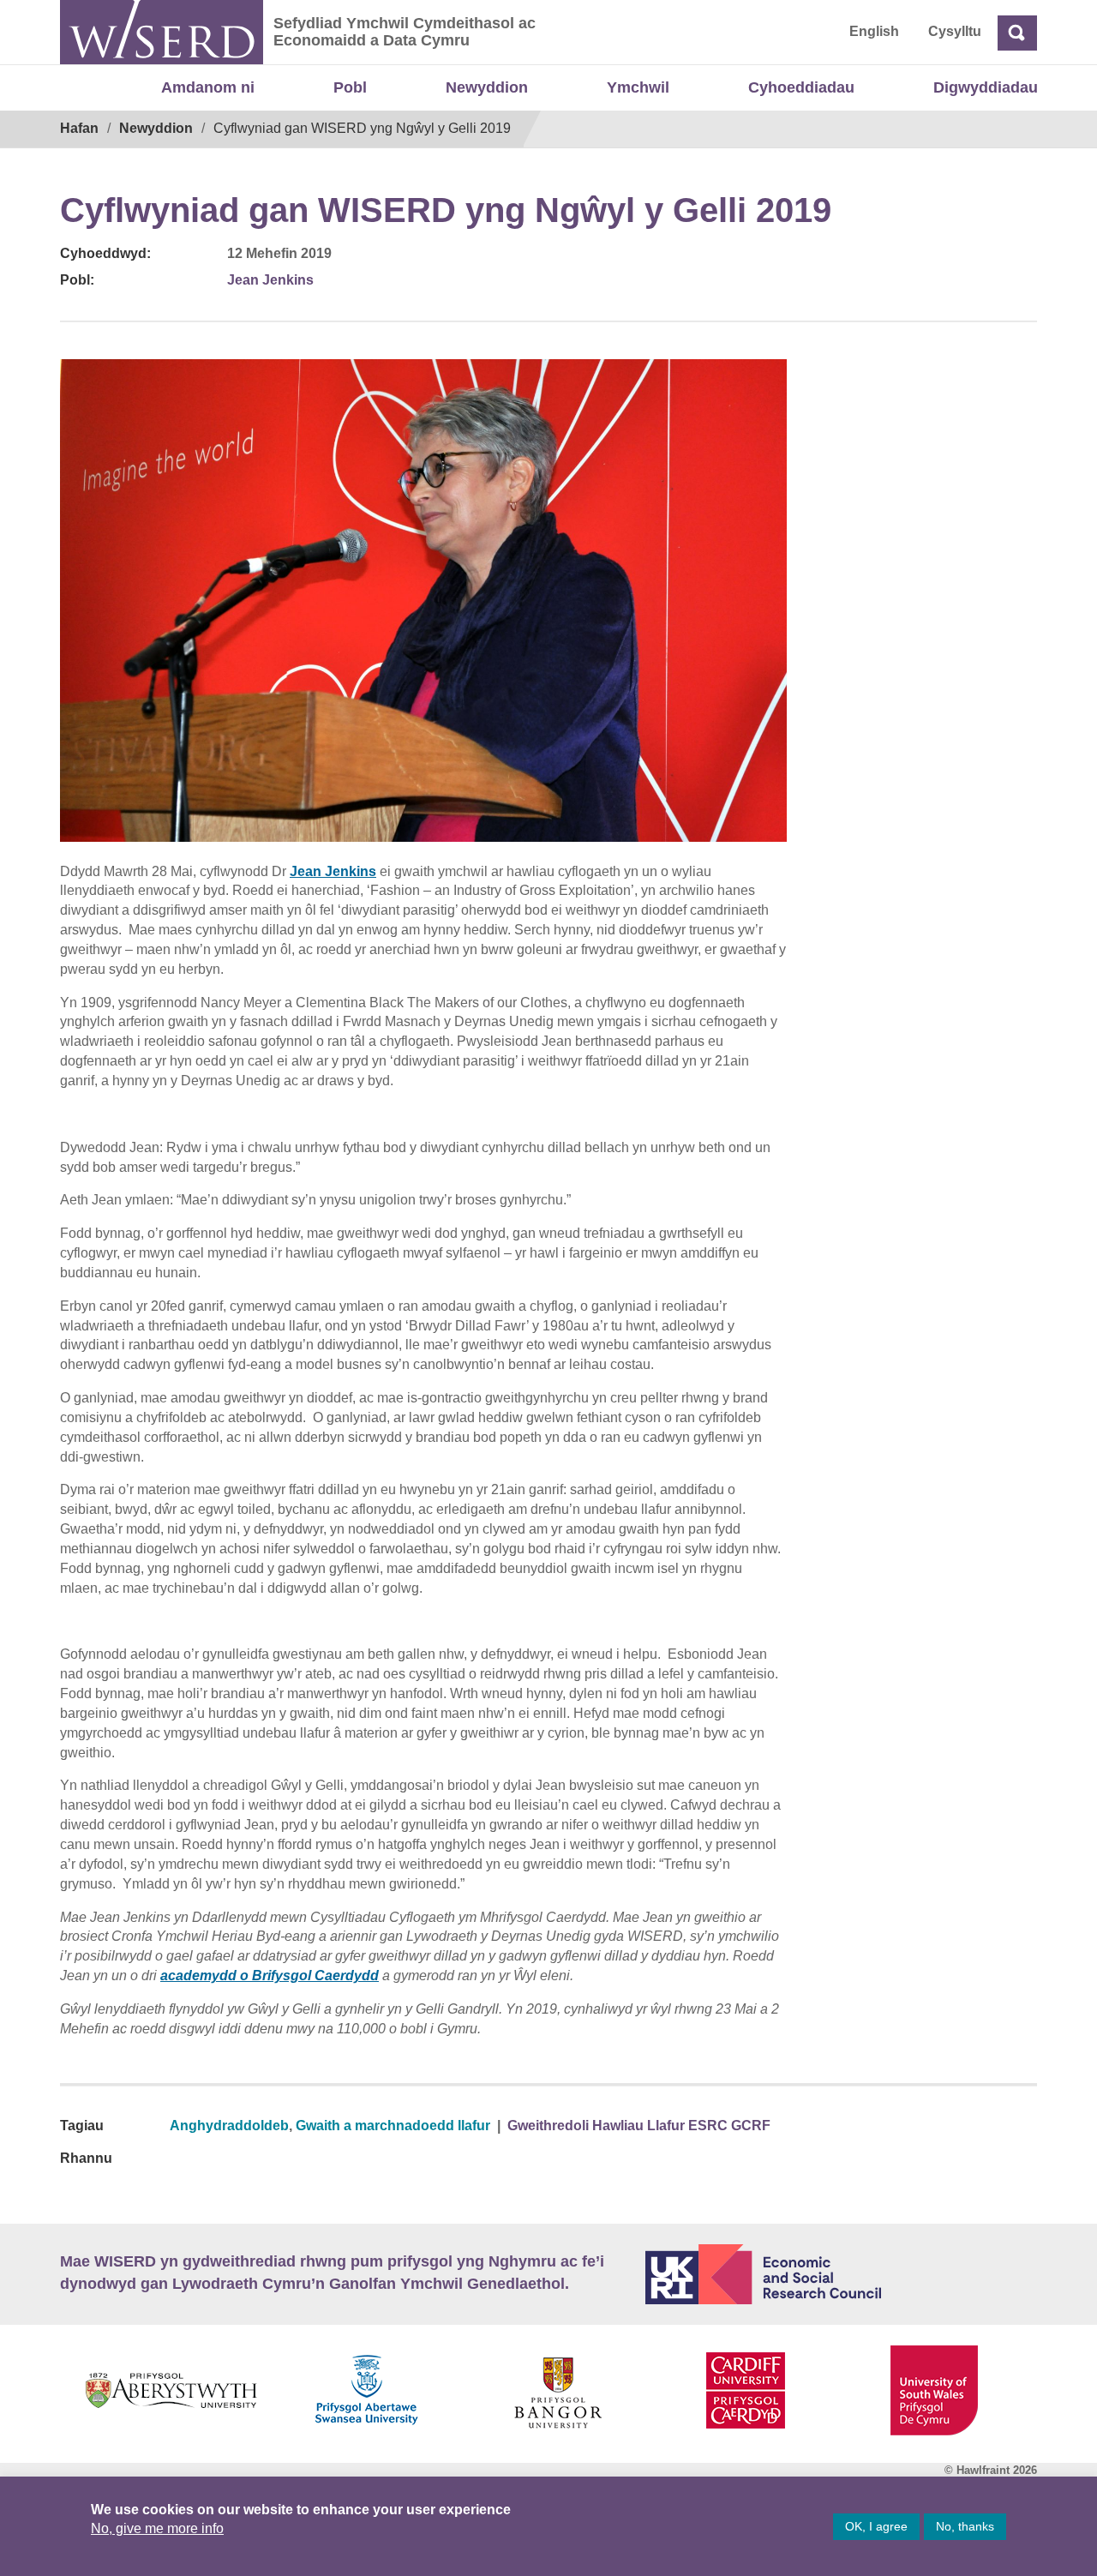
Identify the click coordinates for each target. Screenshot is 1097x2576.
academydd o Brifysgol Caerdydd (270, 1976)
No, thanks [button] (965, 2526)
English (874, 31)
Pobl (350, 87)
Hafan (79, 128)
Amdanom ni (208, 87)
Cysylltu (955, 31)
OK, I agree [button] (876, 2526)
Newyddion (487, 87)
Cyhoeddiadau (801, 87)
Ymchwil (638, 87)
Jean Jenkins (270, 280)
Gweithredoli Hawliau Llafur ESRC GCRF (639, 2126)
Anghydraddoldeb (229, 2126)
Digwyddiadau (986, 87)
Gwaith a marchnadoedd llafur (393, 2126)
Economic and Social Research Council (842, 2274)
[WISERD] (162, 32)
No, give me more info (157, 2528)
